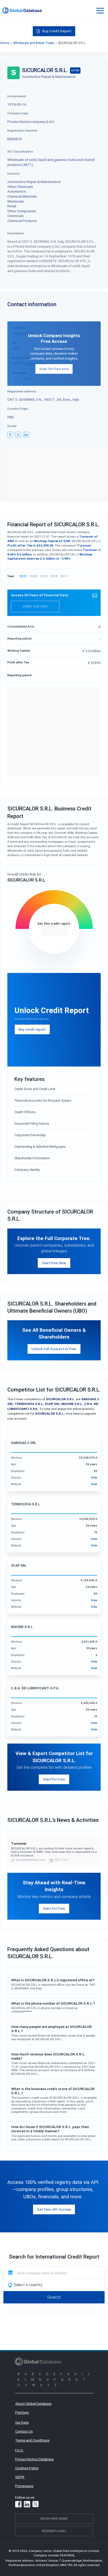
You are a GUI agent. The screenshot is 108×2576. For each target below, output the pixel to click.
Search (54, 2297)
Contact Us (24, 2431)
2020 (34, 576)
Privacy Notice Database (34, 2459)
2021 (23, 576)
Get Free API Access (54, 2209)
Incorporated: (17, 96)
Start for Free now (54, 369)
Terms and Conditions (32, 2440)
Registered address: (22, 391)
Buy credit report (32, 1029)
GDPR (20, 2477)
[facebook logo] (10, 435)
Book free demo (54, 2518)
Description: (16, 233)
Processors (24, 2486)
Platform (22, 2412)
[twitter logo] (18, 435)
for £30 (54, 930)
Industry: (14, 173)
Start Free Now (54, 1263)
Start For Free (54, 1779)
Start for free (35, 606)
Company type (18, 113)
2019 (44, 576)
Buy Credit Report (57, 31)
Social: (12, 426)
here (76, 1413)
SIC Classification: (21, 151)
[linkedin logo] (26, 435)
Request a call (54, 2531)
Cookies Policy (27, 2468)
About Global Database (33, 2404)
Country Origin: (18, 408)
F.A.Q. (19, 2450)
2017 (64, 576)
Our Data (22, 2422)
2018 (54, 576)
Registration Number (22, 130)
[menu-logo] (22, 10)
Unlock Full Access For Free (54, 1349)
